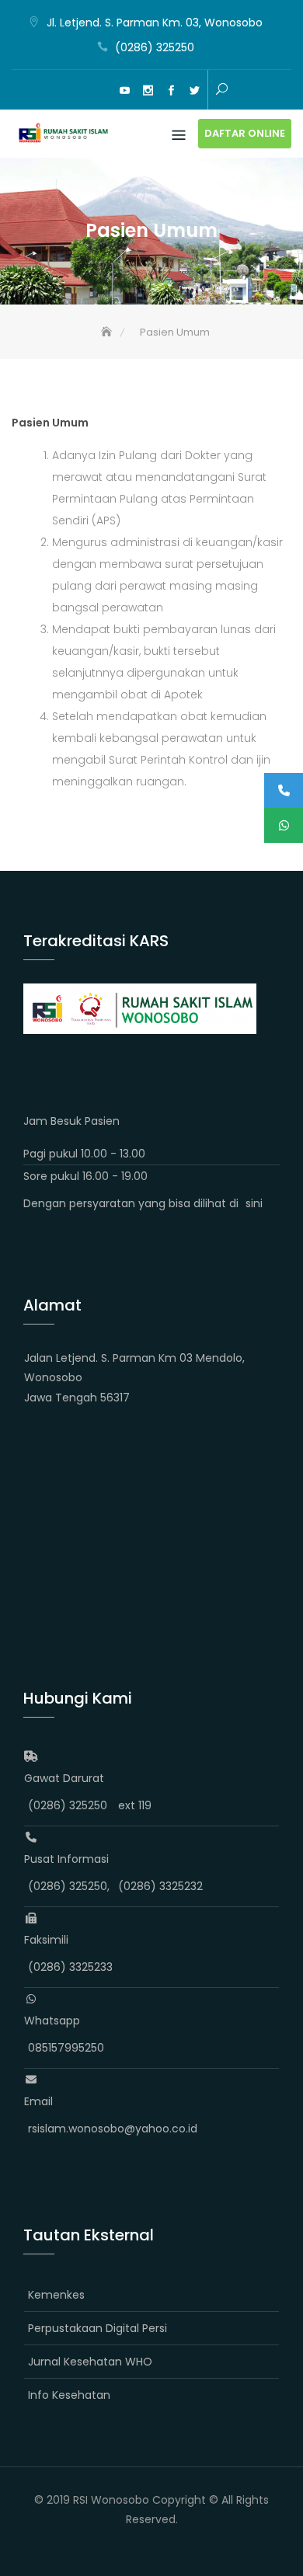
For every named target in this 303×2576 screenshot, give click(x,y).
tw (194, 91)
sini (254, 1203)
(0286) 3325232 (160, 1886)
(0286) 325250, (69, 1886)
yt (124, 91)
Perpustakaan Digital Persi (98, 2328)
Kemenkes (56, 2295)
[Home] (108, 332)
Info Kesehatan (69, 2395)
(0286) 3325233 (70, 1967)
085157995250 (66, 2048)
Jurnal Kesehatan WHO (90, 2362)
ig (148, 91)
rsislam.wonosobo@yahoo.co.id (113, 2129)
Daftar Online (245, 133)
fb (171, 91)
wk (78, 91)
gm (101, 91)
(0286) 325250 (155, 47)
